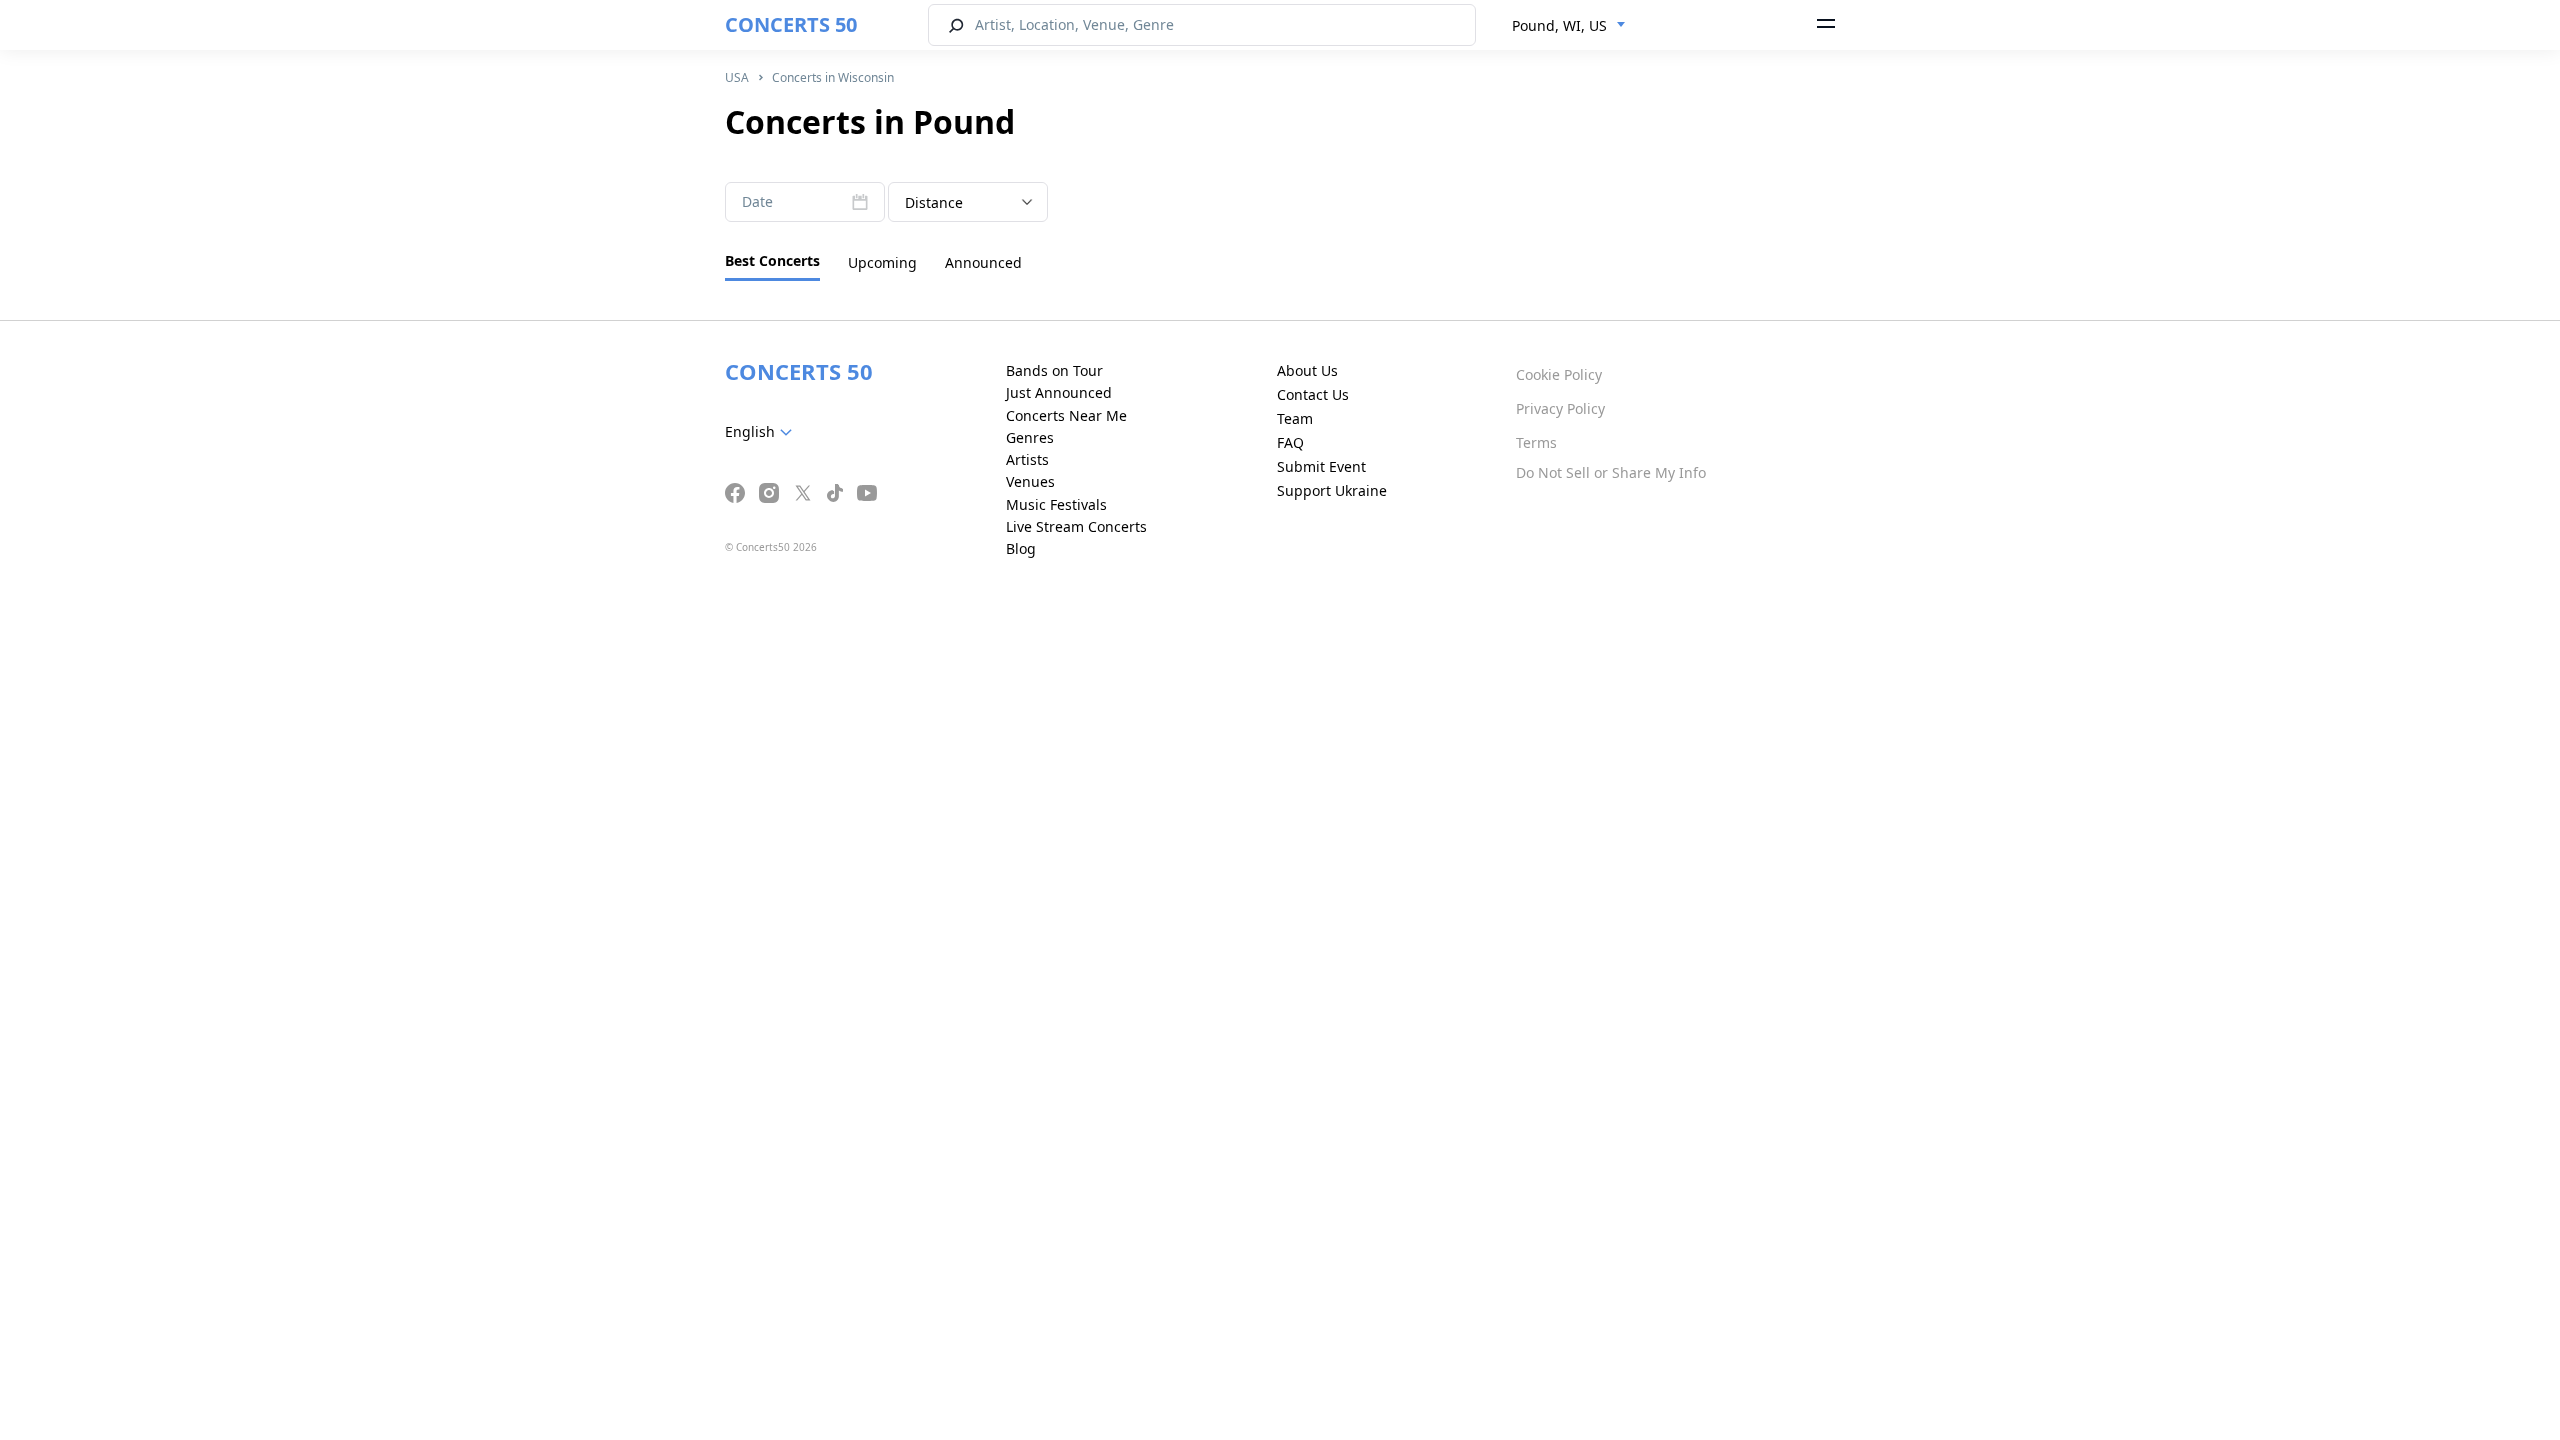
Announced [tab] (983, 262)
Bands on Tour (1054, 370)
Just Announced (1059, 392)
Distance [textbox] (934, 202)
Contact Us (1313, 394)
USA (737, 77)
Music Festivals (1056, 504)
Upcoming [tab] (882, 262)
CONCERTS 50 (791, 24)
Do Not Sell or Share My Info (1611, 472)
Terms (1536, 442)
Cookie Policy (1559, 374)
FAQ (1290, 442)
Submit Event (1321, 466)
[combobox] (1569, 26)
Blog (1021, 548)
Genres (1030, 437)
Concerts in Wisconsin (833, 77)
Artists (1027, 459)
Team (1295, 418)
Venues (1030, 481)
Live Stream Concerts (1076, 526)
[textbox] (762, 432)
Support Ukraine (1332, 490)
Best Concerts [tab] (772, 260)
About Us (1307, 370)
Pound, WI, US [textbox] (1559, 25)
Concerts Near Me (1066, 415)
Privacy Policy (1560, 408)
